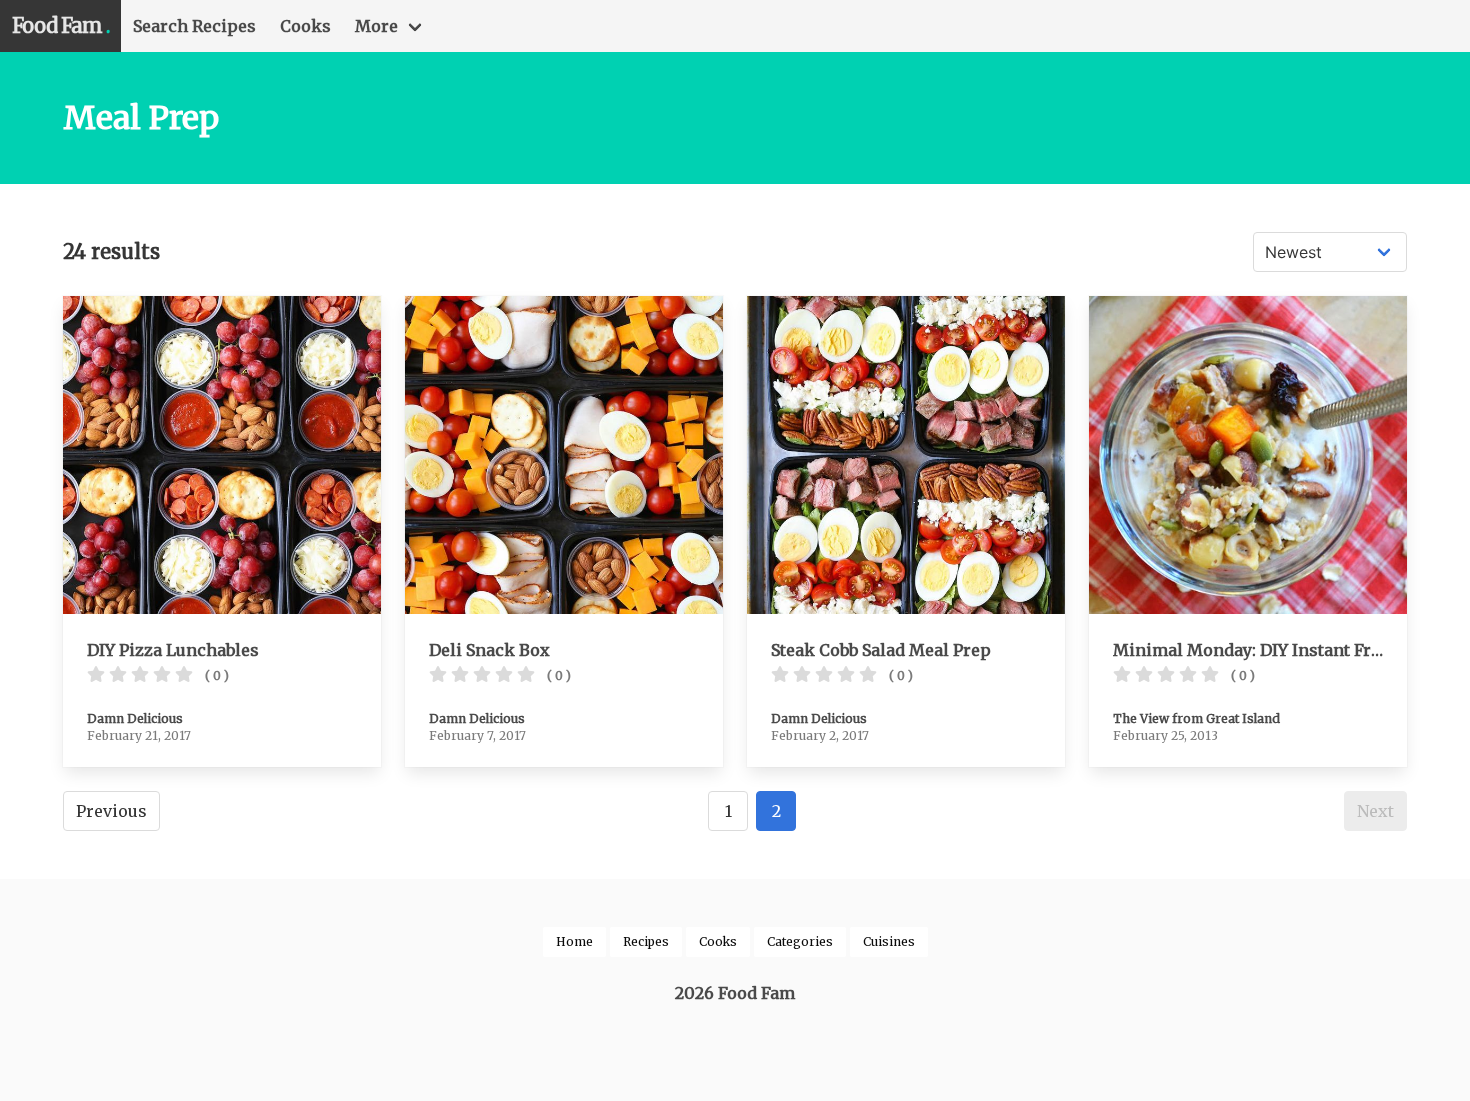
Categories (800, 941)
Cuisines (889, 941)
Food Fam (60, 25)
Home (574, 941)
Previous (111, 811)
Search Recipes (194, 26)
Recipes (646, 941)
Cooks (305, 26)
